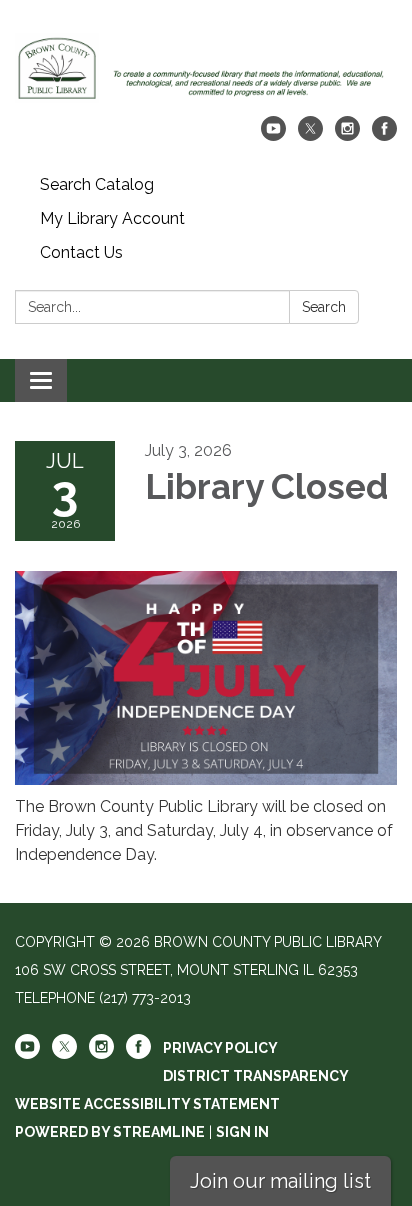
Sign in (242, 1132)
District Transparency (256, 1076)
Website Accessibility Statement (147, 1104)
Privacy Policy (220, 1048)
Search (324, 307)
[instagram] (347, 135)
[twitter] (310, 135)
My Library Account (112, 218)
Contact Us (81, 252)
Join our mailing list (280, 1181)
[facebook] (384, 135)
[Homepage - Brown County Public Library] (206, 68)
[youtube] (273, 135)
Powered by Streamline (110, 1132)
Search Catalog (97, 184)
